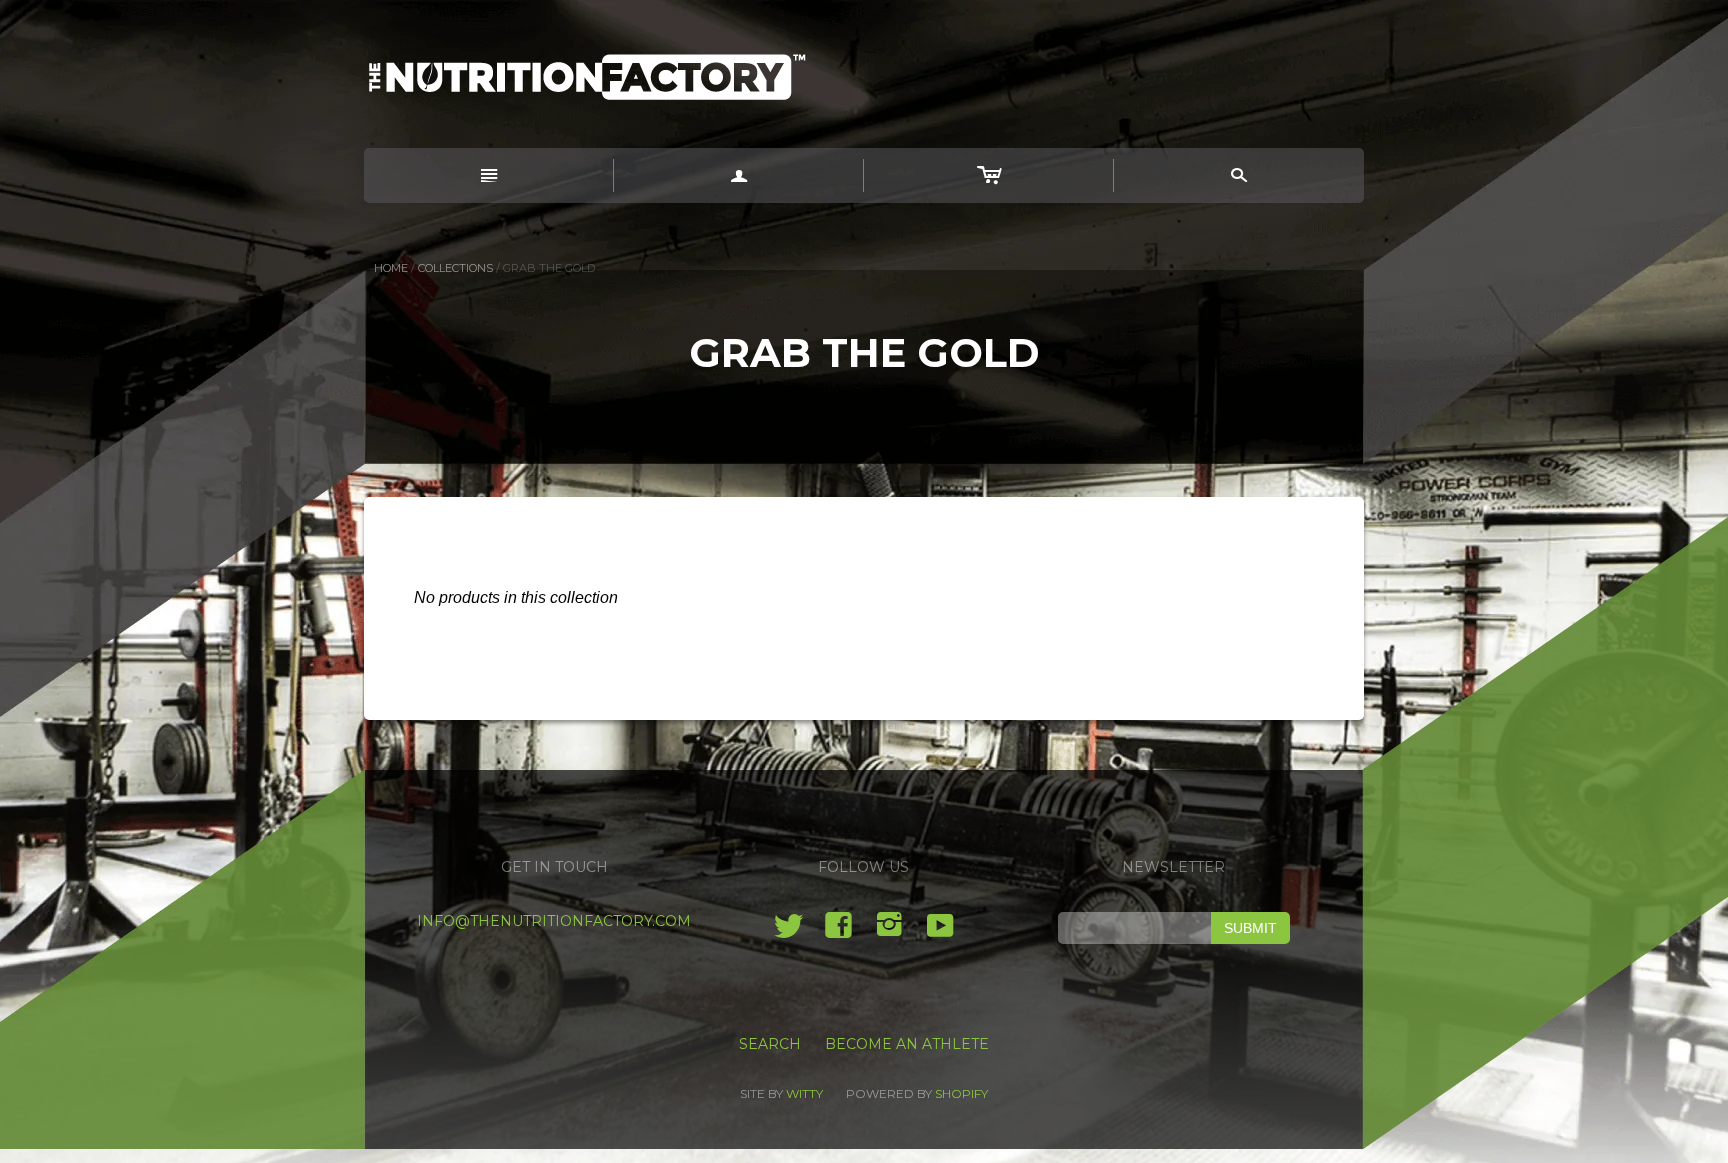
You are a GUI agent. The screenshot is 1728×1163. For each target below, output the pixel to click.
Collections (455, 268)
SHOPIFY (961, 1093)
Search (770, 1044)
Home (391, 268)
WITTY (804, 1093)
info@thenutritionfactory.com (554, 921)
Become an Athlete (907, 1044)
